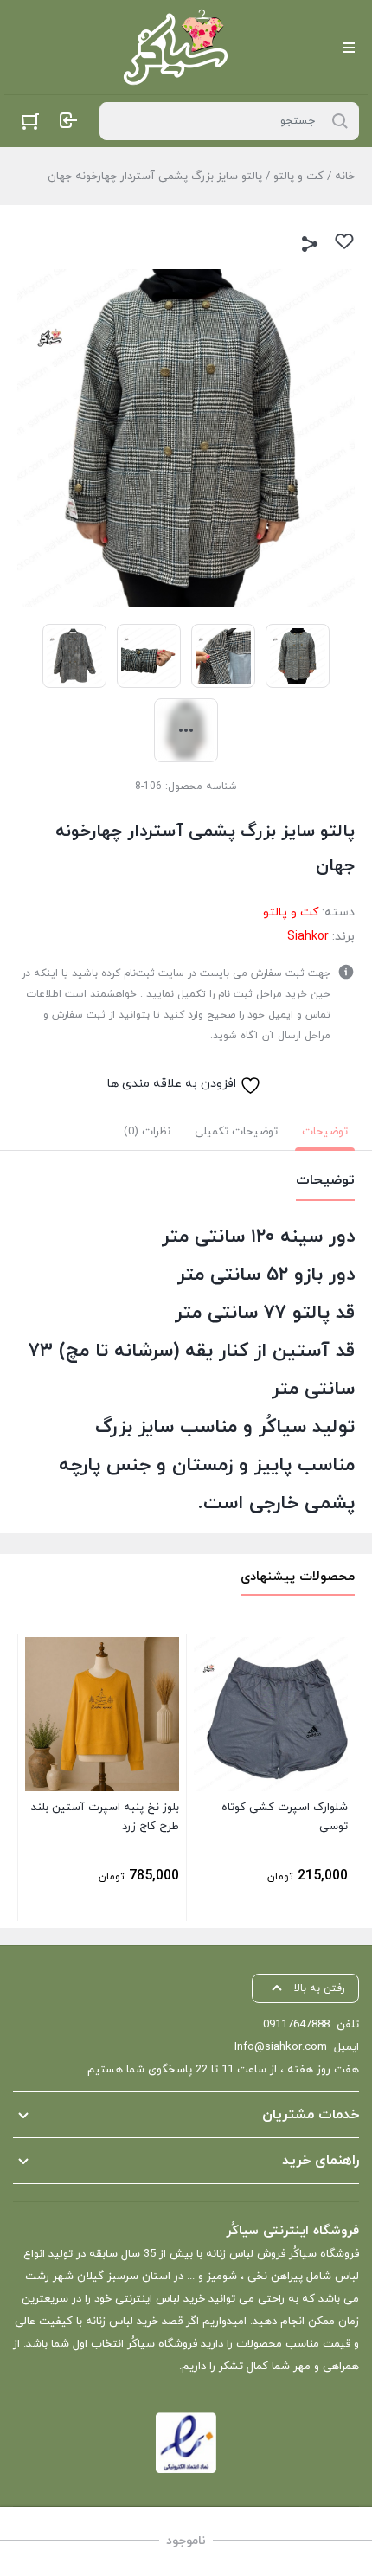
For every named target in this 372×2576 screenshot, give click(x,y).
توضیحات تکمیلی (236, 1132)
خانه (345, 177)
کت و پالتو (298, 177)
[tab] (325, 1132)
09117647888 (296, 2025)
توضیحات (325, 1132)
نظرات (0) (147, 1132)
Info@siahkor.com (281, 2047)
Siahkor (308, 937)
